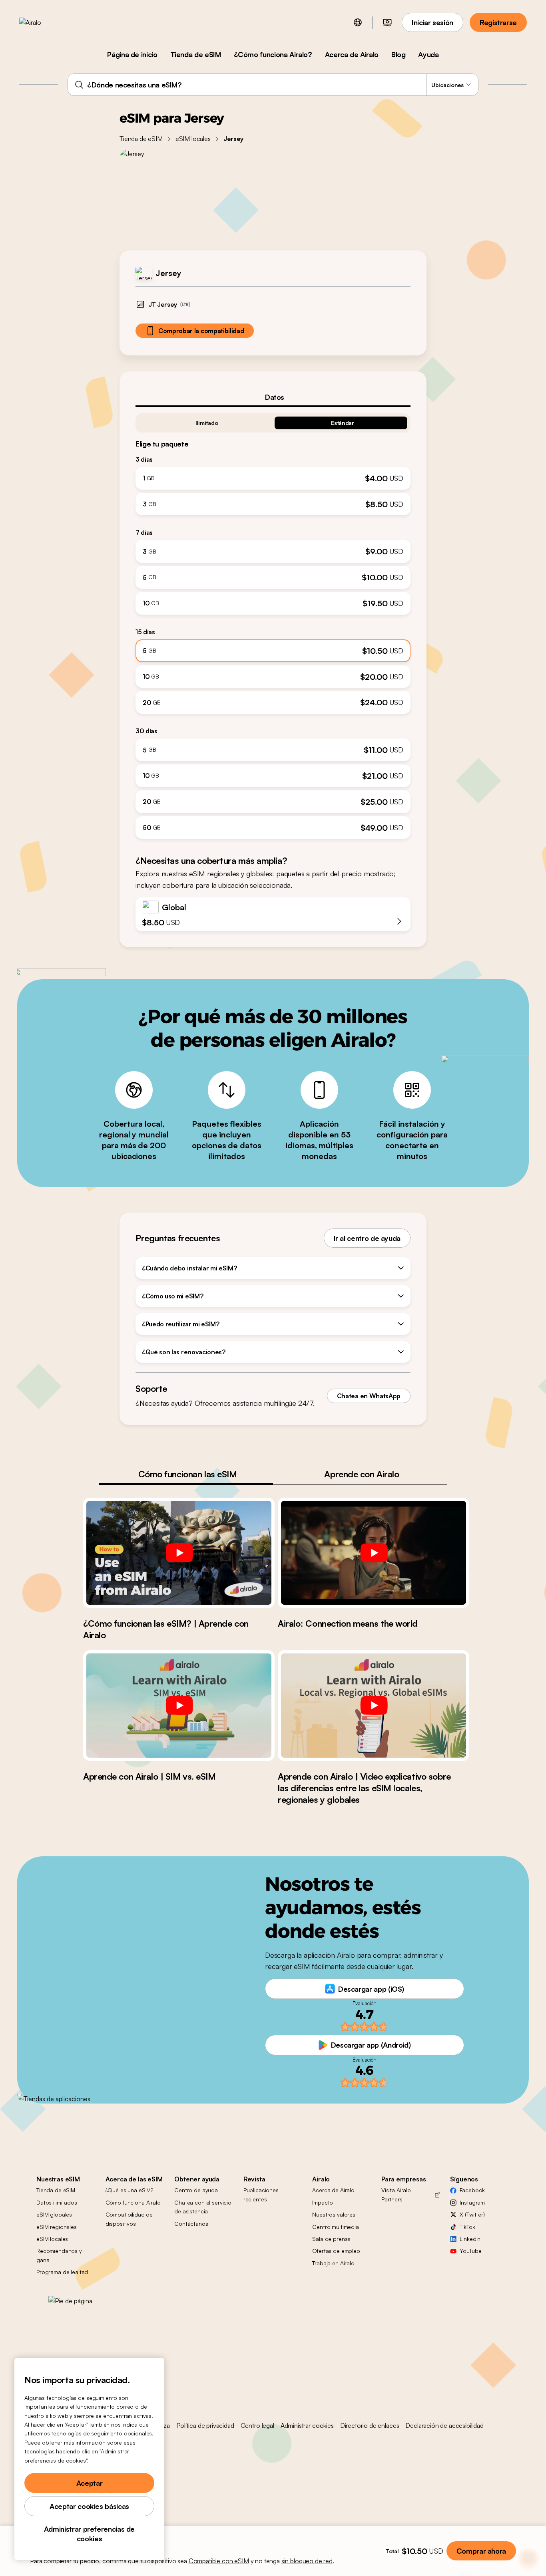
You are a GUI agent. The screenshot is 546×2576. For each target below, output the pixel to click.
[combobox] (273, 85)
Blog (399, 54)
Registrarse (498, 22)
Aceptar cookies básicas (89, 2506)
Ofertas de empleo (336, 2251)
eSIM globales (54, 2214)
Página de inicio (132, 54)
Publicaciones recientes (261, 2194)
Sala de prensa (331, 2239)
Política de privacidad (205, 2425)
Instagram (472, 2202)
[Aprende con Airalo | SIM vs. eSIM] (179, 1705)
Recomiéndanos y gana (59, 2255)
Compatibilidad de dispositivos (129, 2219)
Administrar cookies (307, 2425)
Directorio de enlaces (370, 2425)
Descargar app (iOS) (371, 1989)
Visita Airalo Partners (396, 2194)
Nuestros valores (334, 2214)
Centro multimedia (336, 2227)
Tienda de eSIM (196, 54)
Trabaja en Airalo (333, 2263)
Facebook (472, 2190)
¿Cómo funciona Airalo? (273, 54)
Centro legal (257, 2425)
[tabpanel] (273, 623)
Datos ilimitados (57, 2202)
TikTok (467, 2227)
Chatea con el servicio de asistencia (203, 2207)
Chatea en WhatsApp (369, 1396)
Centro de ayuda (196, 2190)
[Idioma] (358, 22)
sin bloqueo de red (307, 2561)
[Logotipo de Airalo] (43, 22)
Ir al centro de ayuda (367, 1238)
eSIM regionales (57, 2227)
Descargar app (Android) (371, 2045)
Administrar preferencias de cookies (89, 2534)
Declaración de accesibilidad (444, 2425)
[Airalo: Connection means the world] (374, 1553)
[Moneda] (387, 22)
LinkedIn (470, 2239)
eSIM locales (193, 139)
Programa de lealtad (62, 2272)
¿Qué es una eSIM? (130, 2190)
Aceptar (89, 2483)
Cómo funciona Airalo (133, 2202)
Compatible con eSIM (219, 2561)
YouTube (470, 2251)
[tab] (273, 397)
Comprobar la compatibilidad (201, 331)
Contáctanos (191, 2224)
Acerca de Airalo (352, 54)
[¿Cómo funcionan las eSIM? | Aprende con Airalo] (179, 1553)
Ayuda (428, 54)
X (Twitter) (472, 2214)
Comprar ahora (481, 2551)
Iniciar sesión (432, 22)
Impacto (323, 2202)
